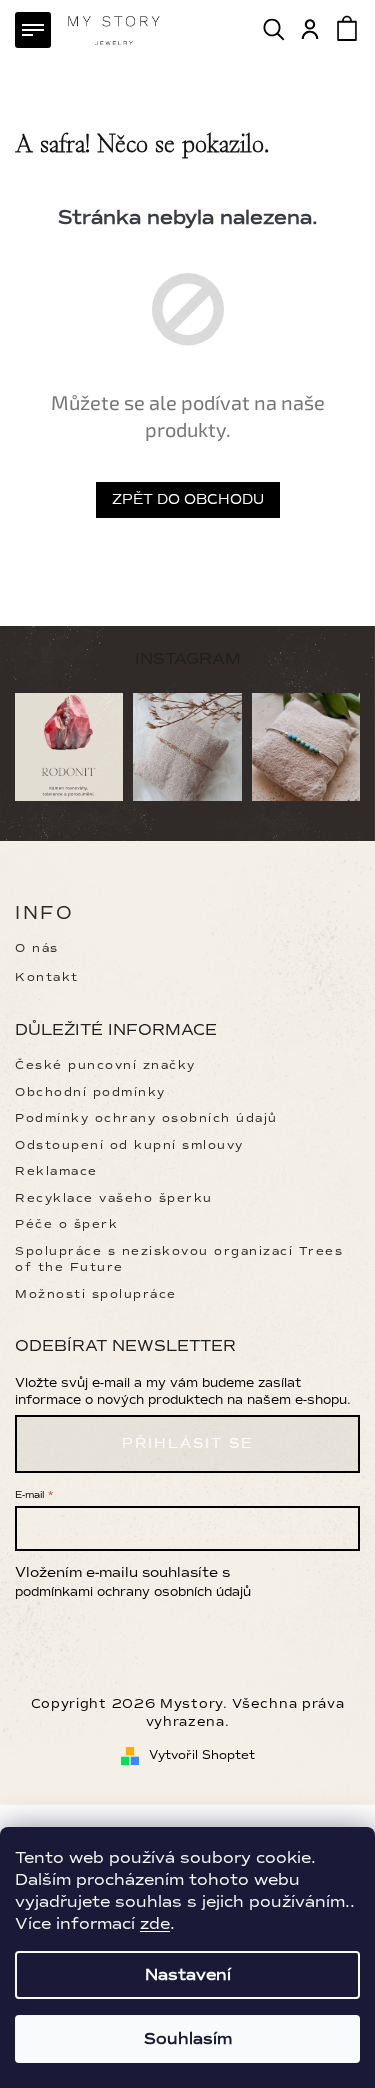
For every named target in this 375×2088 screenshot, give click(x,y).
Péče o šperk (66, 1224)
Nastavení (188, 1975)
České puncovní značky (105, 1065)
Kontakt (47, 977)
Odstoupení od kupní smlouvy (129, 1145)
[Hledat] (275, 29)
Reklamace (56, 1171)
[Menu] (33, 30)
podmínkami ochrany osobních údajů (133, 1592)
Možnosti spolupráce (96, 1294)
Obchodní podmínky (90, 1092)
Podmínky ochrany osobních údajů (146, 1118)
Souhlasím (188, 2039)
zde (155, 1924)
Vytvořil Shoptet (202, 1755)
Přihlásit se (187, 1443)
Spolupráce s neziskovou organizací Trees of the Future (179, 1259)
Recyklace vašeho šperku (114, 1198)
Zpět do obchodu (188, 499)
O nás (37, 948)
